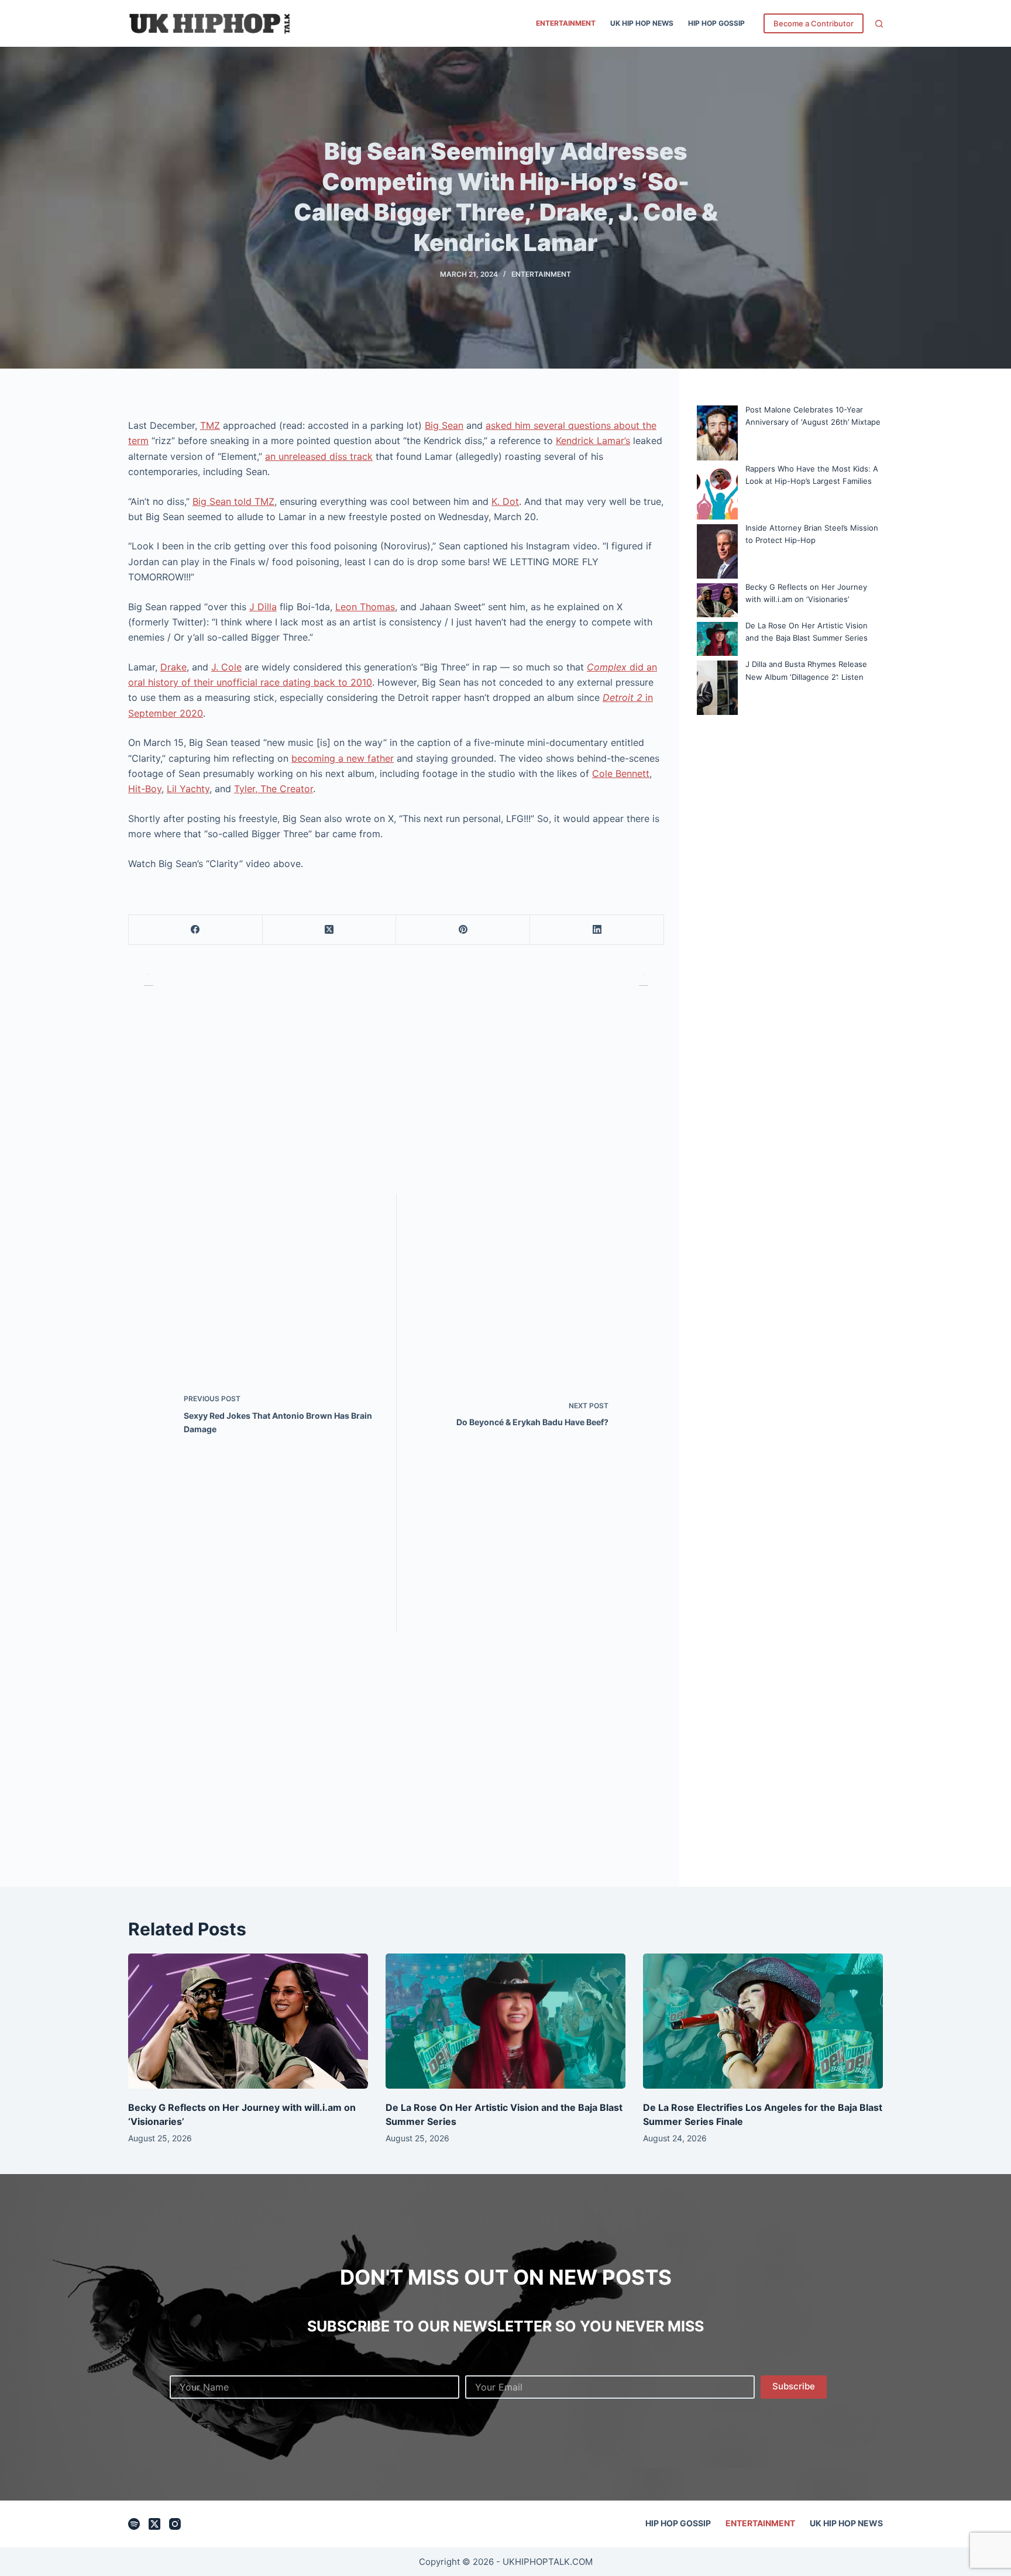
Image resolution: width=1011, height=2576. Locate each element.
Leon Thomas (365, 607)
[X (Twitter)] (330, 930)
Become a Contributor (814, 23)
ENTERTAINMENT (566, 23)
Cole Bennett (621, 773)
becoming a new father (343, 758)
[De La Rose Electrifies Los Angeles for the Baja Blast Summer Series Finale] (763, 2021)
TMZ (210, 425)
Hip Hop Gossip (716, 23)
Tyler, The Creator (274, 789)
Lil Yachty (188, 789)
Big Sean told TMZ (233, 501)
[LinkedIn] (597, 930)
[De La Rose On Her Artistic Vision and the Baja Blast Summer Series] (505, 2021)
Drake (173, 667)
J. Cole (226, 667)
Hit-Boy (145, 789)
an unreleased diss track (319, 456)
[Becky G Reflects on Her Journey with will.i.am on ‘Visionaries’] (248, 2021)
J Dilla (263, 607)
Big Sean (444, 425)
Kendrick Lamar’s (593, 441)
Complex (608, 667)
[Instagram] (175, 2524)
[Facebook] (196, 930)
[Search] (879, 24)
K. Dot (505, 501)
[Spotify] (134, 2524)
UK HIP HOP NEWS (642, 23)
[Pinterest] (463, 930)
